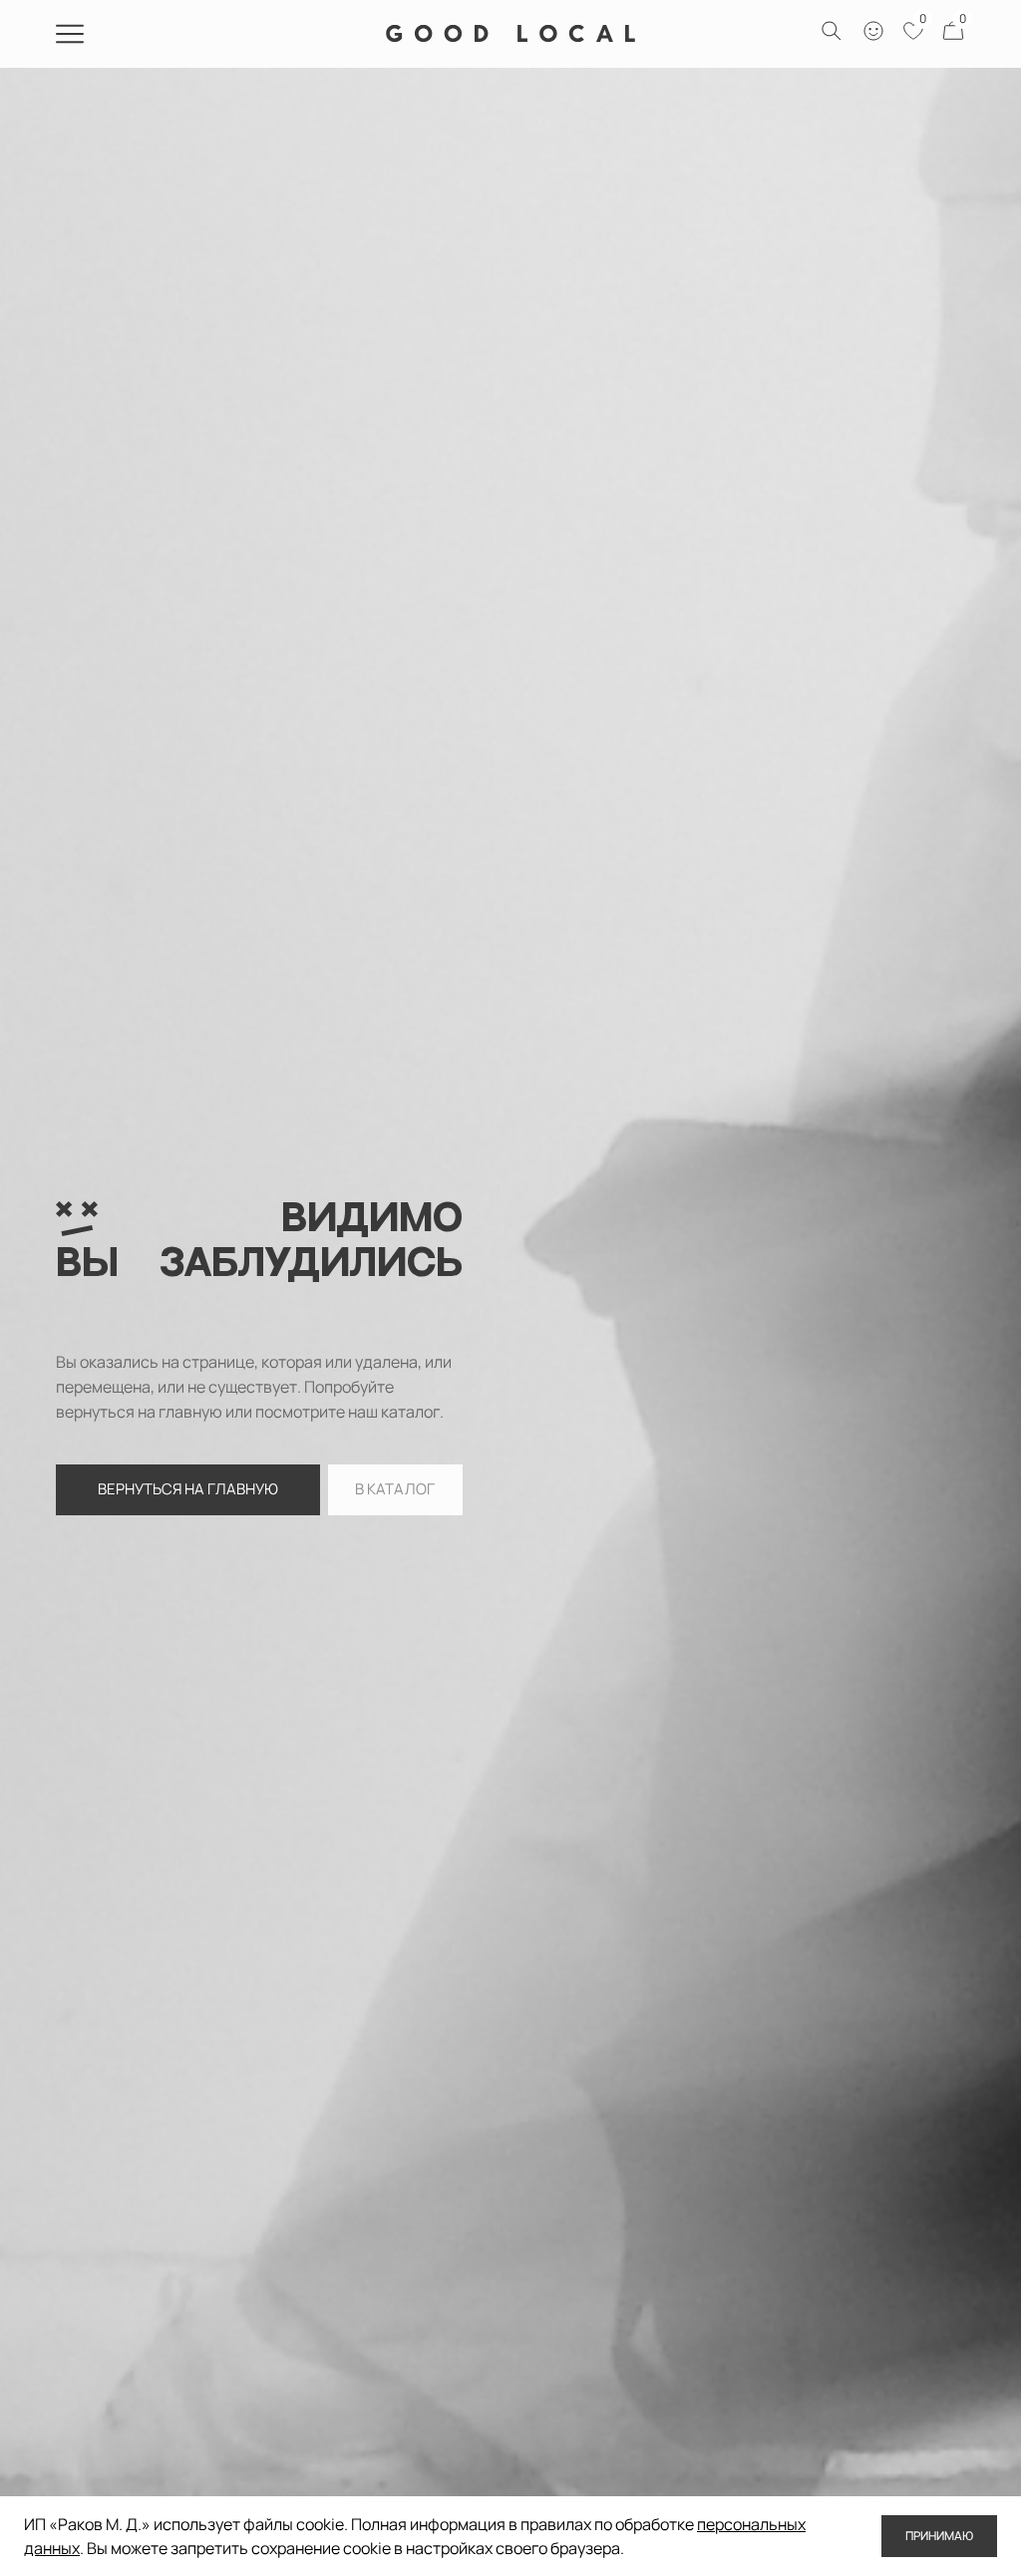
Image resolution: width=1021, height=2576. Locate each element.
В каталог (395, 1489)
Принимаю (939, 2536)
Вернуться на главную (188, 1489)
